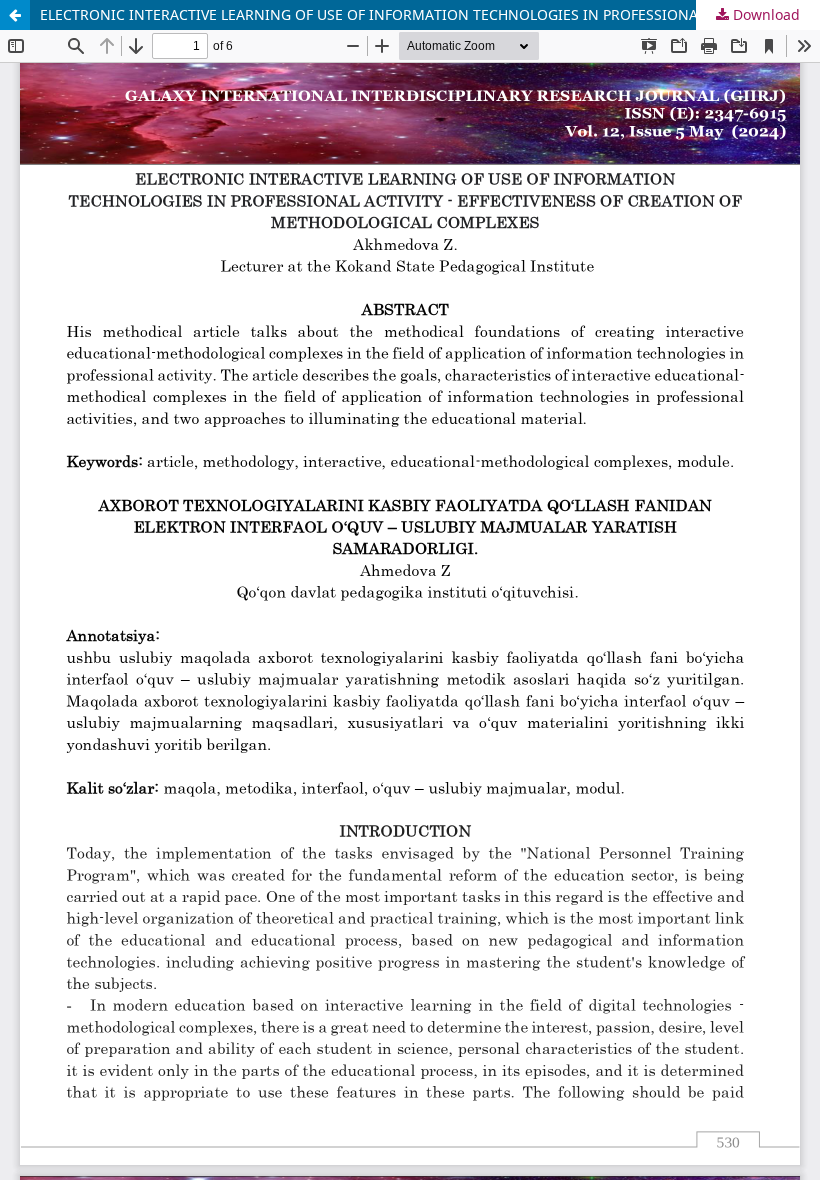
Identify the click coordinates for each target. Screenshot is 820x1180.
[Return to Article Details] (15, 15)
